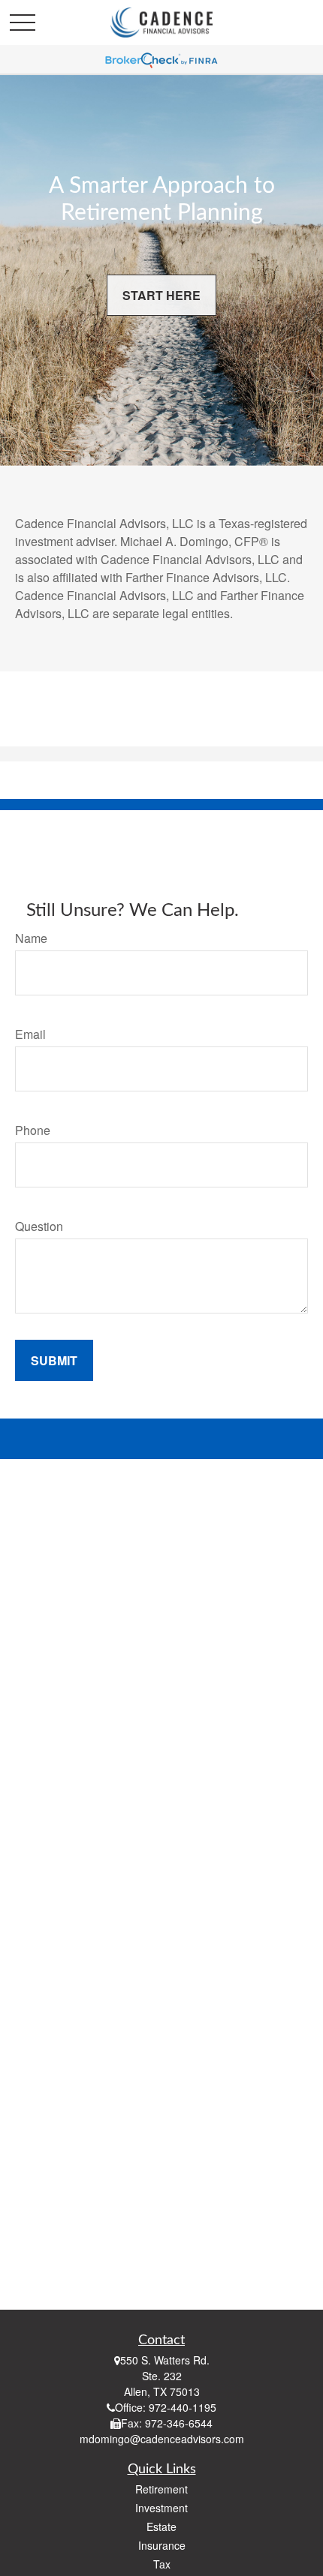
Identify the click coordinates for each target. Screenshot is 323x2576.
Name (31, 938)
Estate (161, 2526)
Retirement (161, 2489)
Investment (161, 2508)
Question (39, 1226)
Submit (54, 1360)
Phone (33, 1130)
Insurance (162, 2545)
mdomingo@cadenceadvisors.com (162, 2439)
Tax (162, 2564)
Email (30, 1034)
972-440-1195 (183, 2407)
